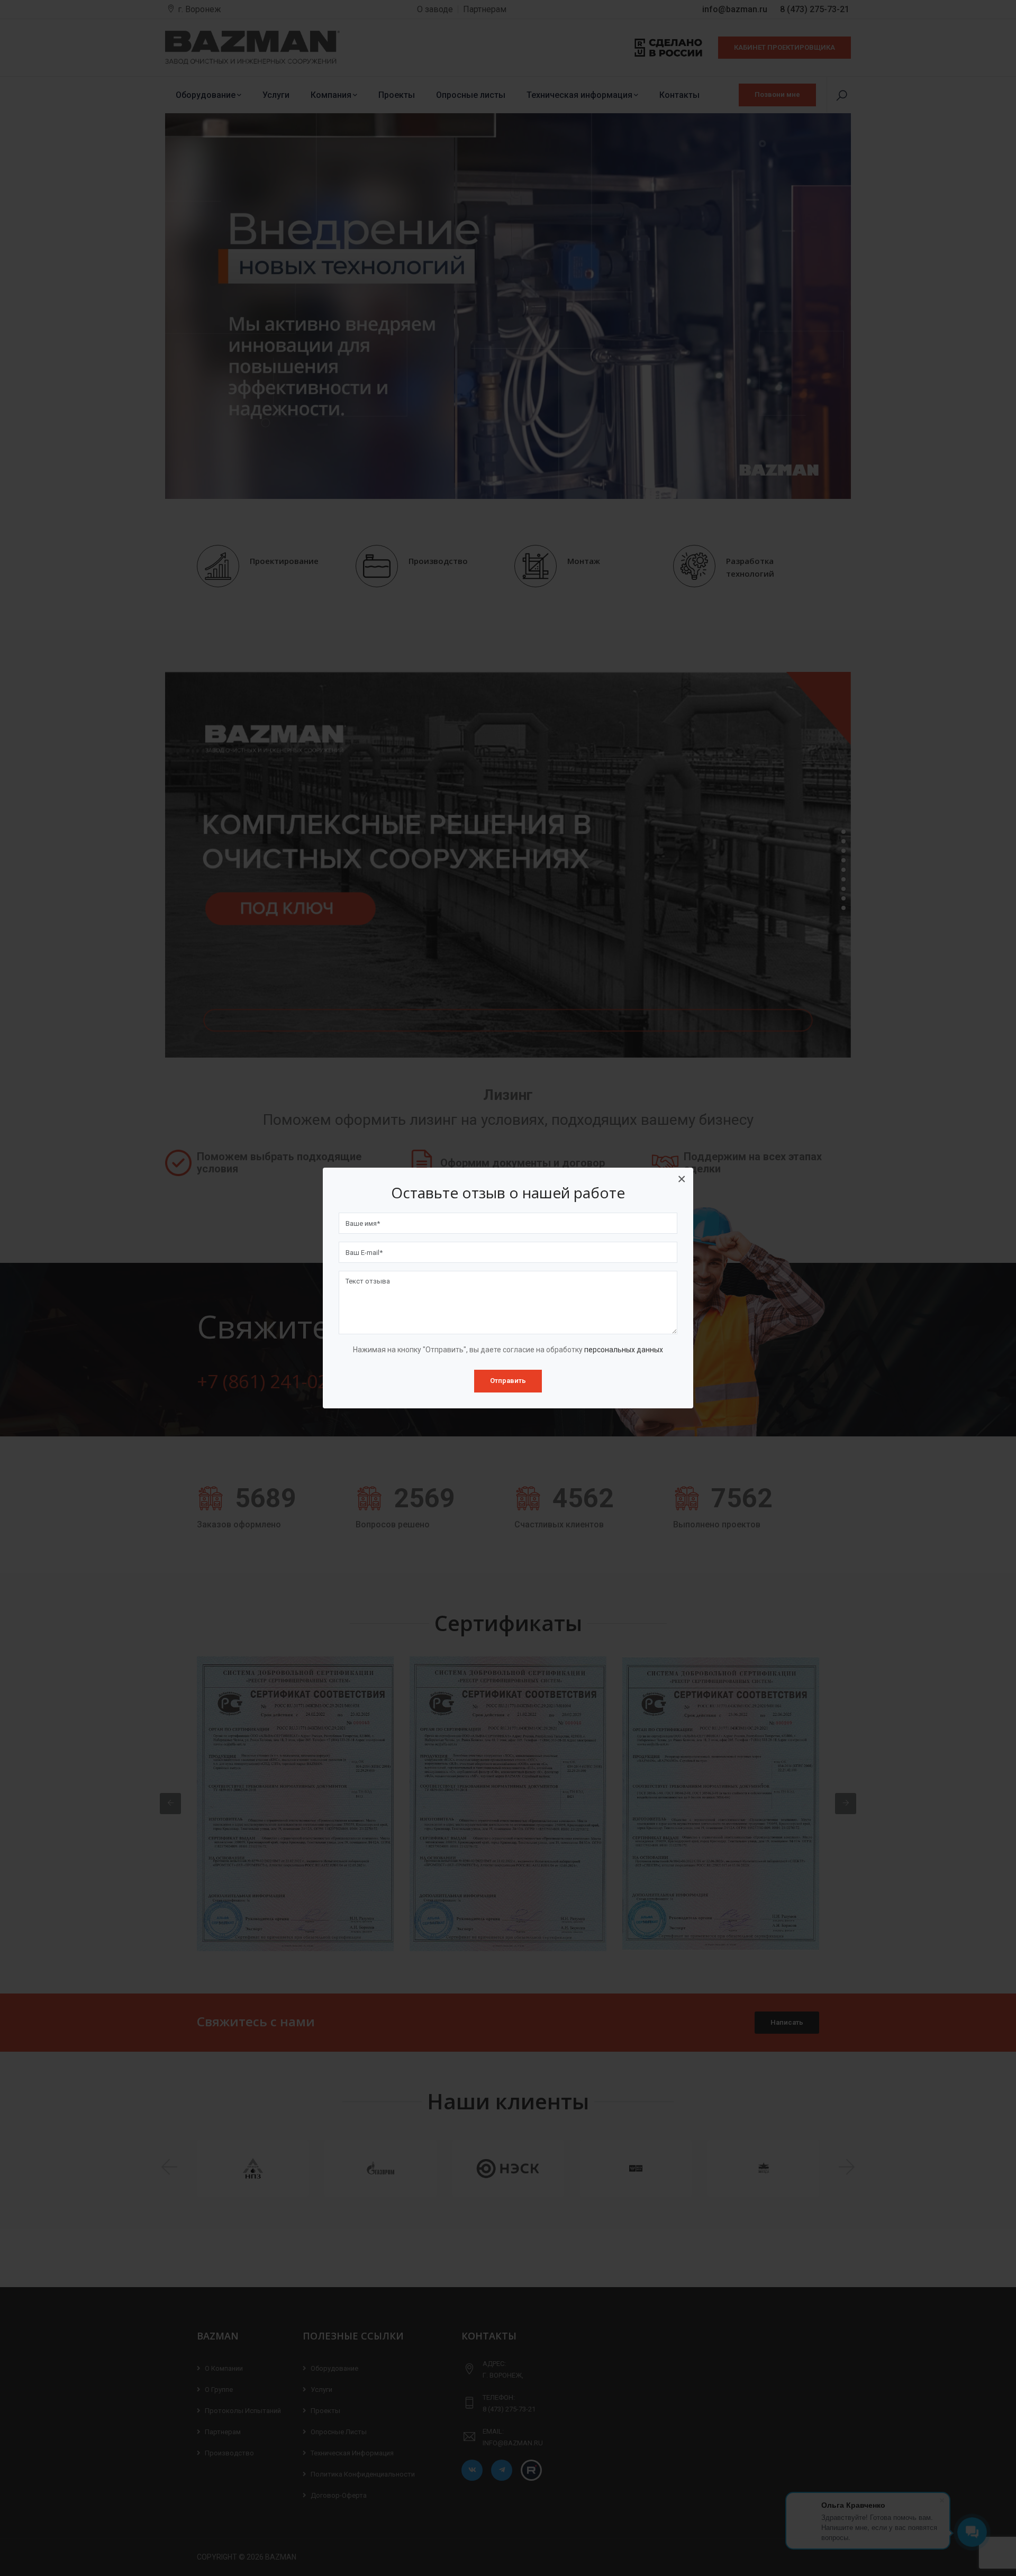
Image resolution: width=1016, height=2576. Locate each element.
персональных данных (624, 1350)
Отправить (508, 1381)
